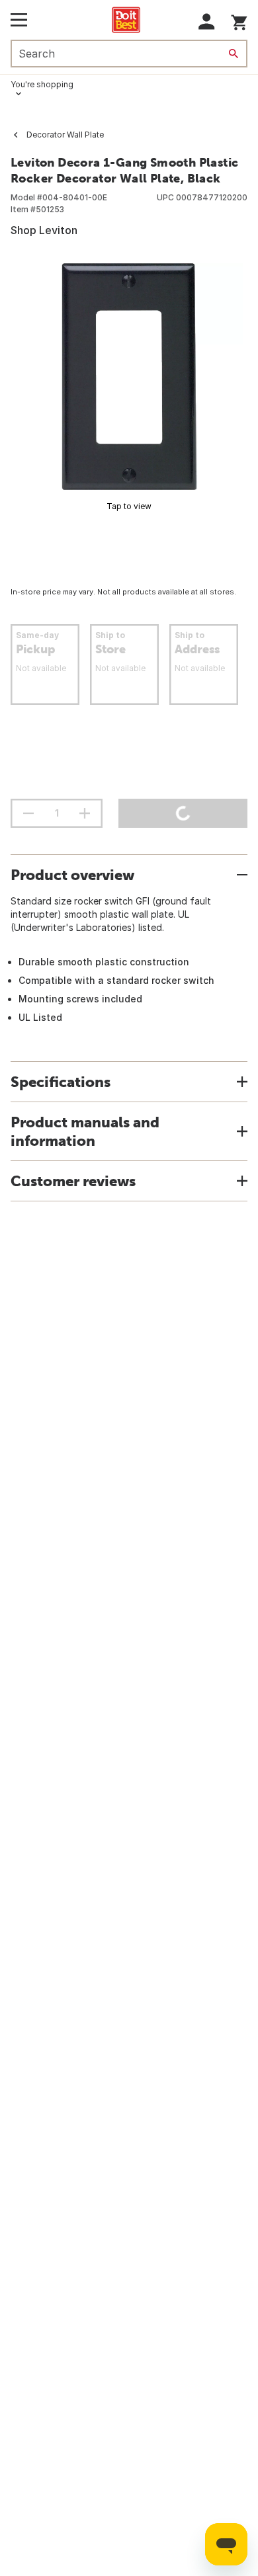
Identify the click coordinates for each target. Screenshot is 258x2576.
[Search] (234, 54)
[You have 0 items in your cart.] (239, 20)
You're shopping (42, 84)
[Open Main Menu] (19, 20)
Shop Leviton (44, 230)
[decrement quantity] (28, 813)
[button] (207, 21)
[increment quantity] (85, 813)
